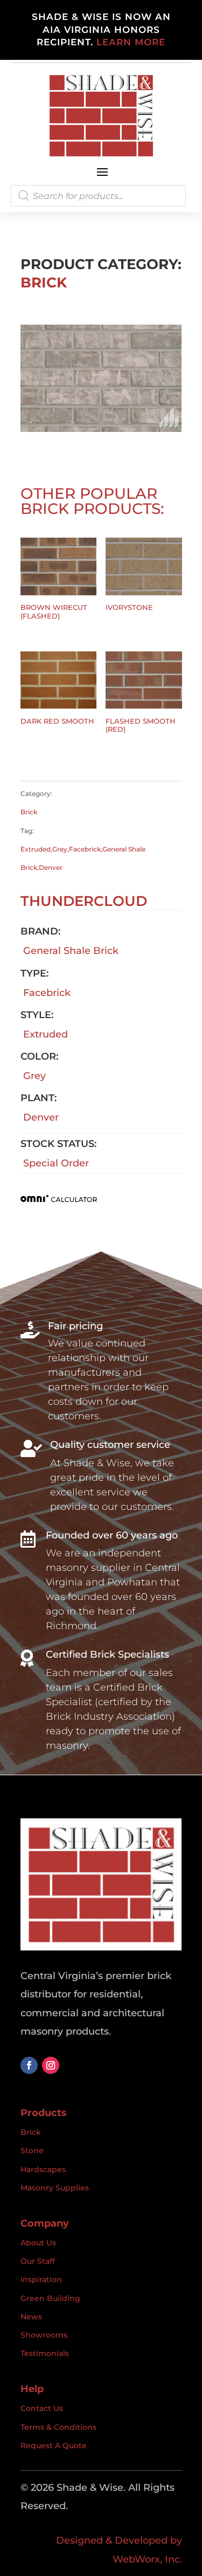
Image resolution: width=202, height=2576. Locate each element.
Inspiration (41, 2279)
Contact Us (42, 2408)
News (31, 2317)
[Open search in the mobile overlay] (98, 196)
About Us (38, 2243)
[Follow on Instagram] (51, 2065)
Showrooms (44, 2335)
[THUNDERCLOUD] (101, 429)
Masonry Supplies (55, 2188)
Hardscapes (43, 2169)
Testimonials (45, 2353)
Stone (32, 2151)
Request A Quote (54, 2446)
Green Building (50, 2298)
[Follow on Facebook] (29, 2065)
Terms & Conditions (58, 2427)
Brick (44, 283)
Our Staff (38, 2261)
